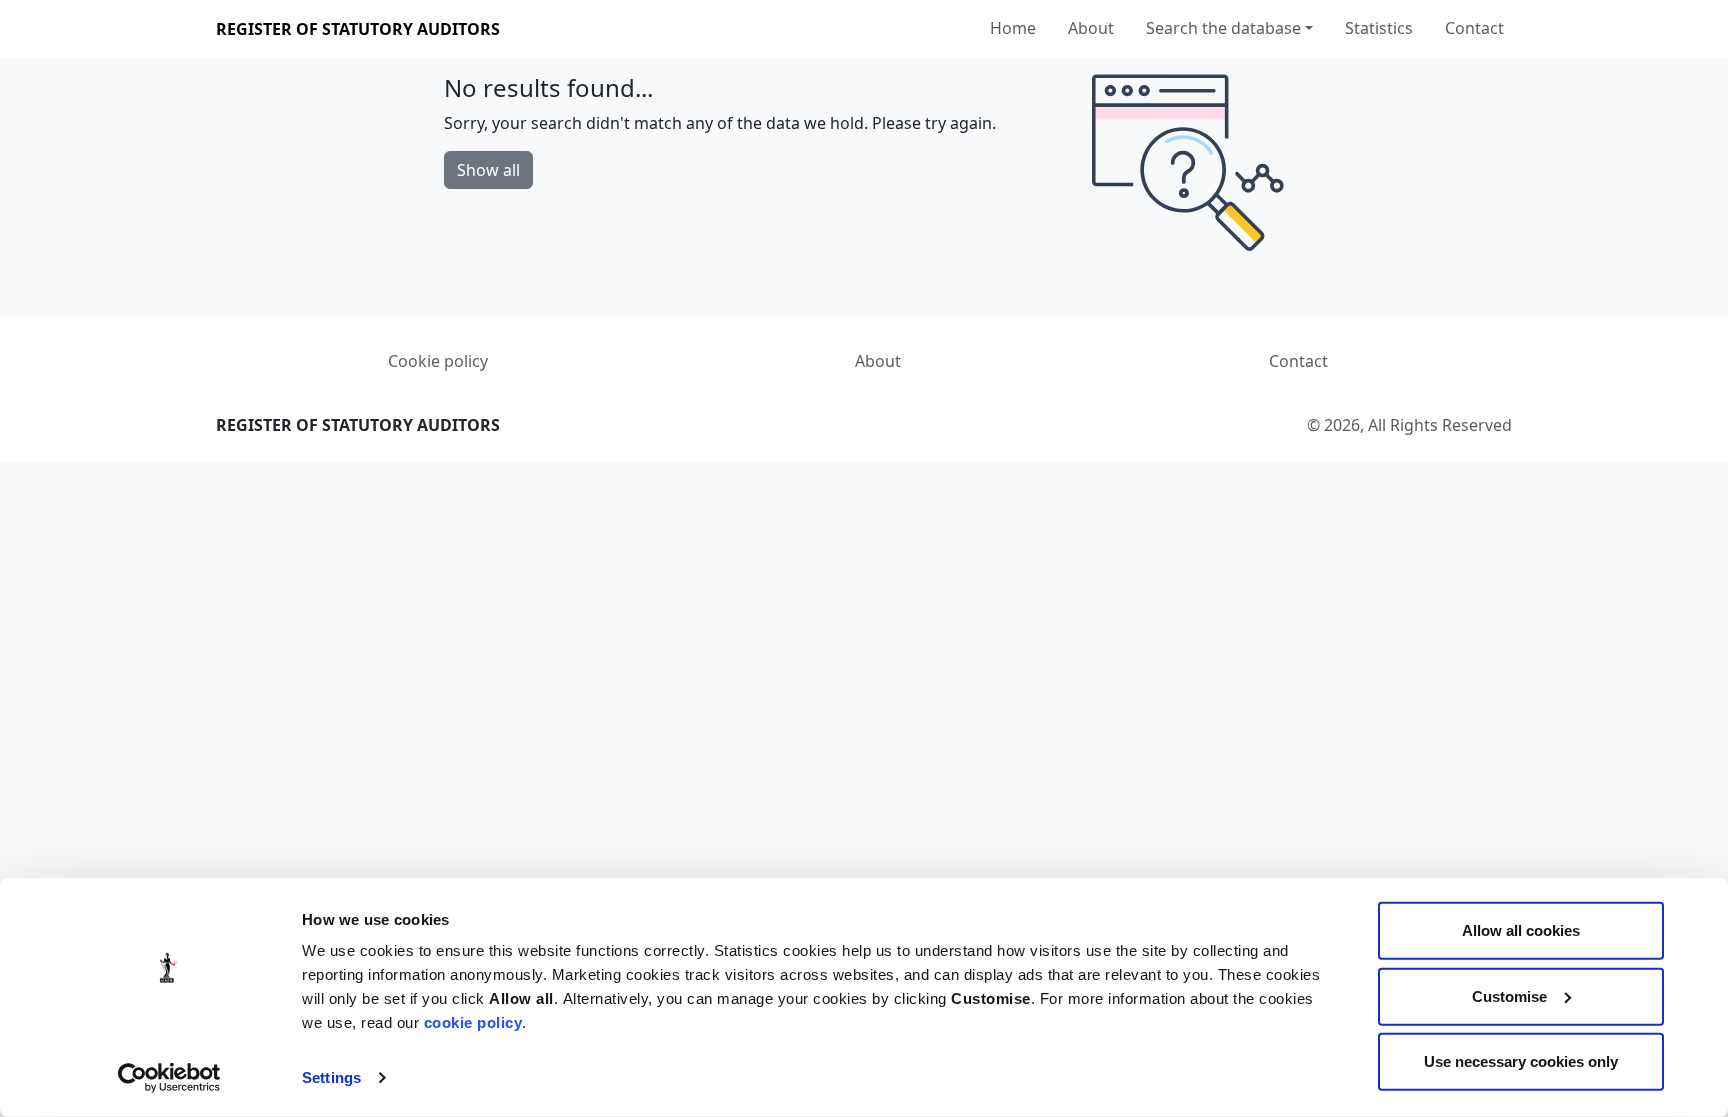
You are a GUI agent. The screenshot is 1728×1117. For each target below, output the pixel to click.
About (1091, 28)
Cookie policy (438, 361)
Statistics (1379, 28)
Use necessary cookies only (1521, 1061)
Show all (488, 170)
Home (1013, 28)
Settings (331, 1077)
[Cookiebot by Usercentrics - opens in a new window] (169, 1078)
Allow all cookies (1521, 930)
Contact (1474, 28)
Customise (1509, 995)
